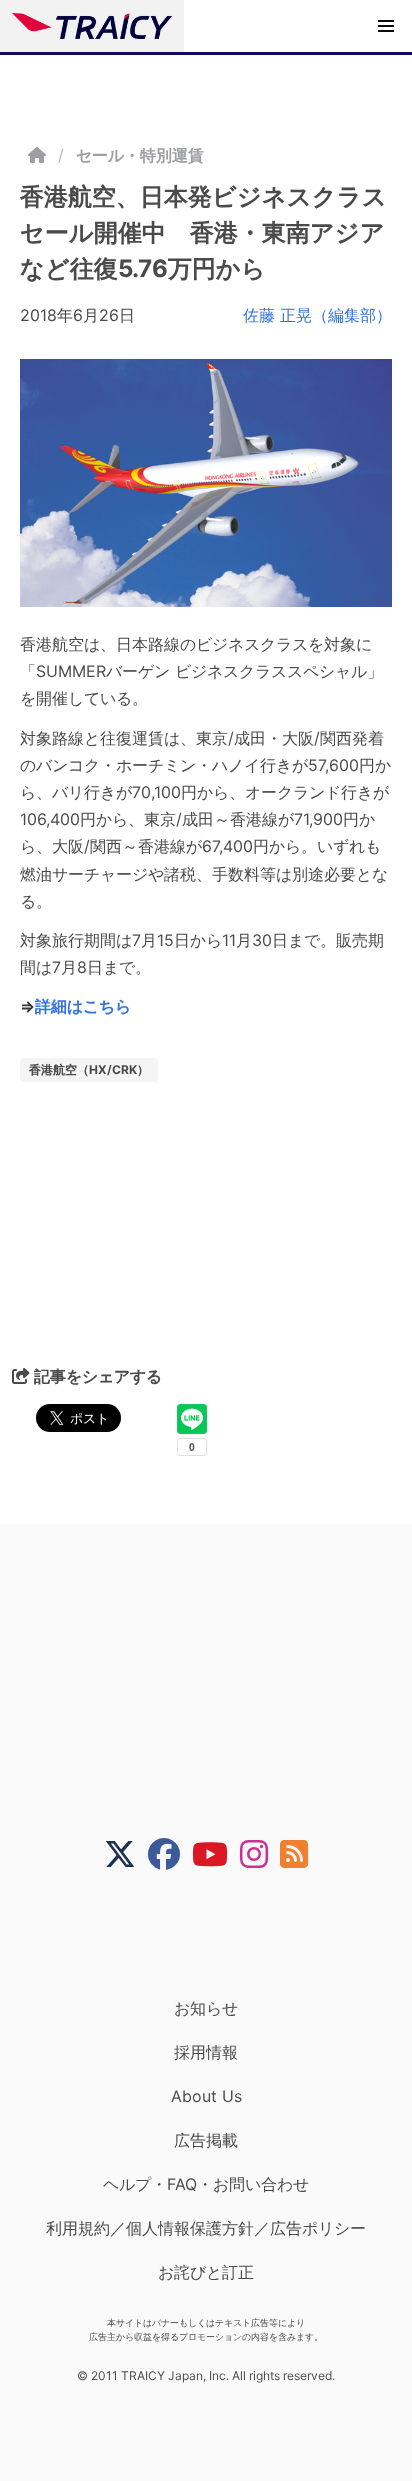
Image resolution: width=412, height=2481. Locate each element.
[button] (386, 26)
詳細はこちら (83, 1006)
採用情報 (206, 2052)
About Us (206, 2096)
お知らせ (206, 2008)
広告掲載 (206, 2140)
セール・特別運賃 (140, 155)
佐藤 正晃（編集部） (317, 315)
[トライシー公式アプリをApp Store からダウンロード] (218, 1934)
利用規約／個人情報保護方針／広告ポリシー (206, 2228)
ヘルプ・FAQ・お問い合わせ (206, 2184)
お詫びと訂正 (206, 2272)
